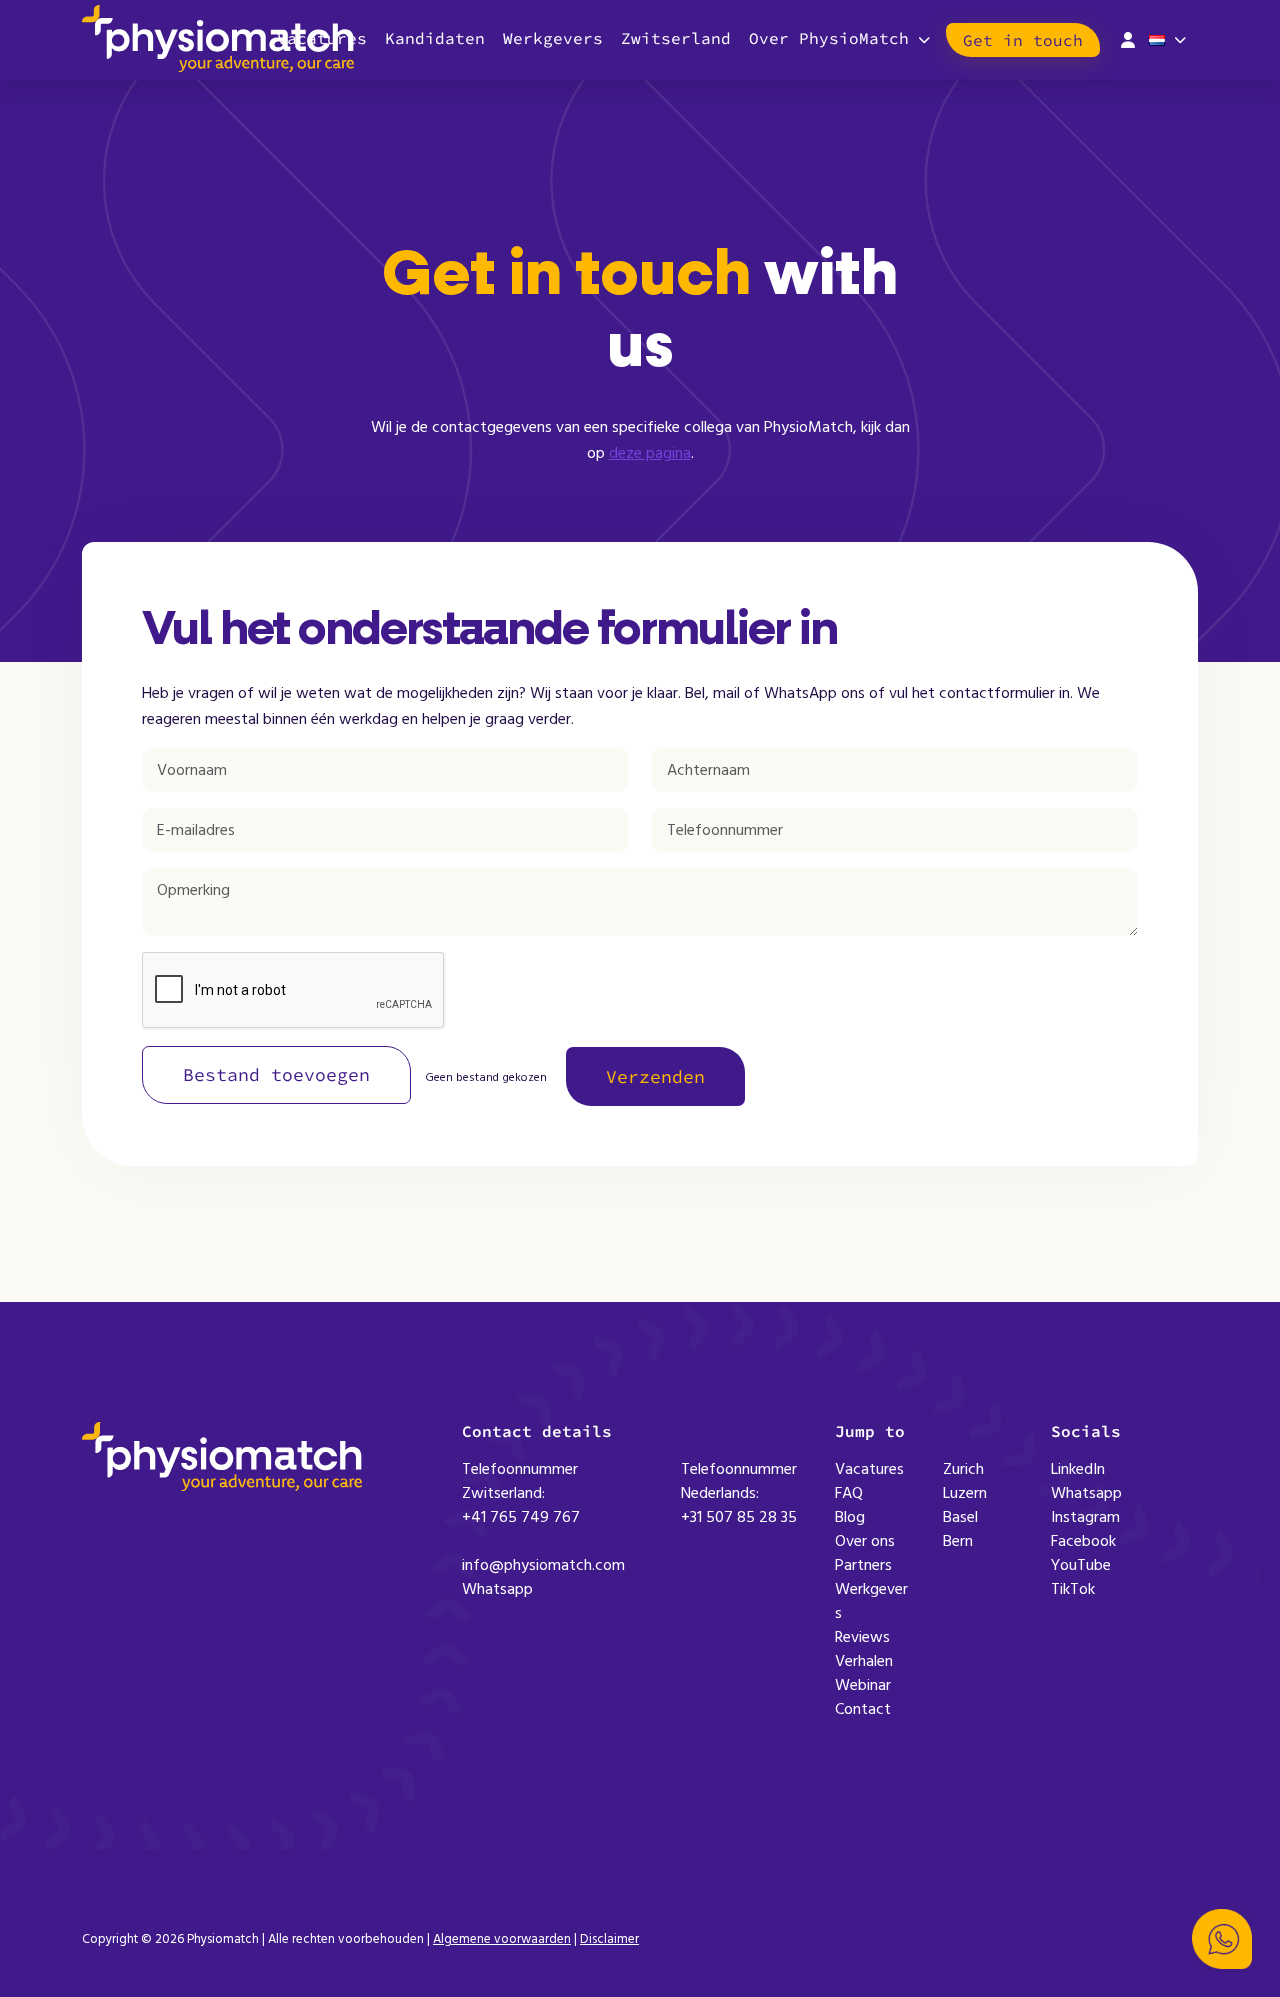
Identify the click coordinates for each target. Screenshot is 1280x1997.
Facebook (1083, 1541)
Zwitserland (676, 38)
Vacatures (869, 1469)
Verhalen (864, 1661)
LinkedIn (1078, 1469)
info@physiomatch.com (543, 1565)
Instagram (1085, 1517)
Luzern (965, 1493)
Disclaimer (609, 1939)
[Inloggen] (1128, 38)
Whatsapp (497, 1589)
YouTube (1081, 1565)
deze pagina (650, 453)
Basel (960, 1517)
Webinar (863, 1685)
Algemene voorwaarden (502, 1939)
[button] (1222, 1939)
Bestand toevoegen (276, 1074)
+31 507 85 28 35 (739, 1517)
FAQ (849, 1493)
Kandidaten (435, 38)
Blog (850, 1517)
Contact (863, 1709)
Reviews (862, 1637)
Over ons (865, 1541)
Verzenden (655, 1076)
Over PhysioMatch (829, 38)
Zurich (963, 1469)
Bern (958, 1541)
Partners (863, 1565)
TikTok (1073, 1589)
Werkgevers (553, 38)
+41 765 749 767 (521, 1517)
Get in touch (1023, 40)
